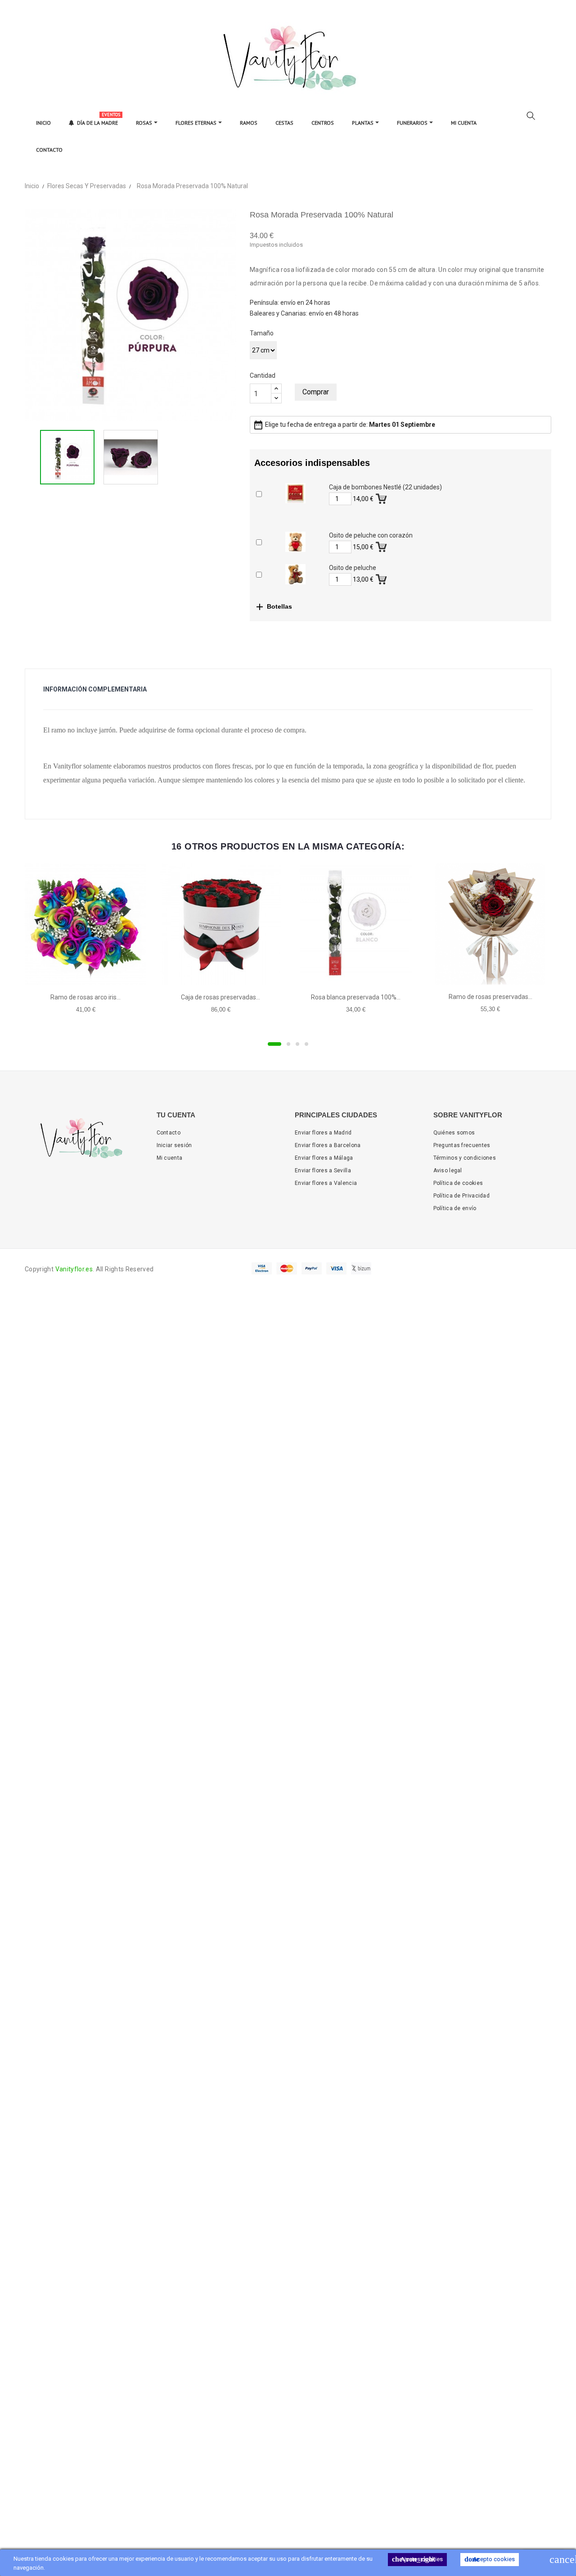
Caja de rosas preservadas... (220, 997)
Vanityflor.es (74, 1269)
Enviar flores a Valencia (326, 1183)
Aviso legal (448, 1170)
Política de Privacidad (462, 1196)
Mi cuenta (170, 1158)
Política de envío (455, 1208)
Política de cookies (458, 1183)
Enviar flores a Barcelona (328, 1145)
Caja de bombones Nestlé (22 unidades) (385, 487)
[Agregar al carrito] (382, 497)
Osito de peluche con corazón (371, 535)
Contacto (169, 1133)
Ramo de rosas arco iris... (85, 997)
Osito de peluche (353, 568)
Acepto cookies (490, 2559)
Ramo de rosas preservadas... (490, 997)
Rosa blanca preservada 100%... (356, 997)
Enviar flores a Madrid (323, 1133)
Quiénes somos (454, 1133)
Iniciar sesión (174, 1145)
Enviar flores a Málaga (324, 1158)
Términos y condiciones (465, 1158)
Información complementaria (95, 689)
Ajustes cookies (417, 2559)
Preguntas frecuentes (462, 1145)
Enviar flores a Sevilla (323, 1170)
